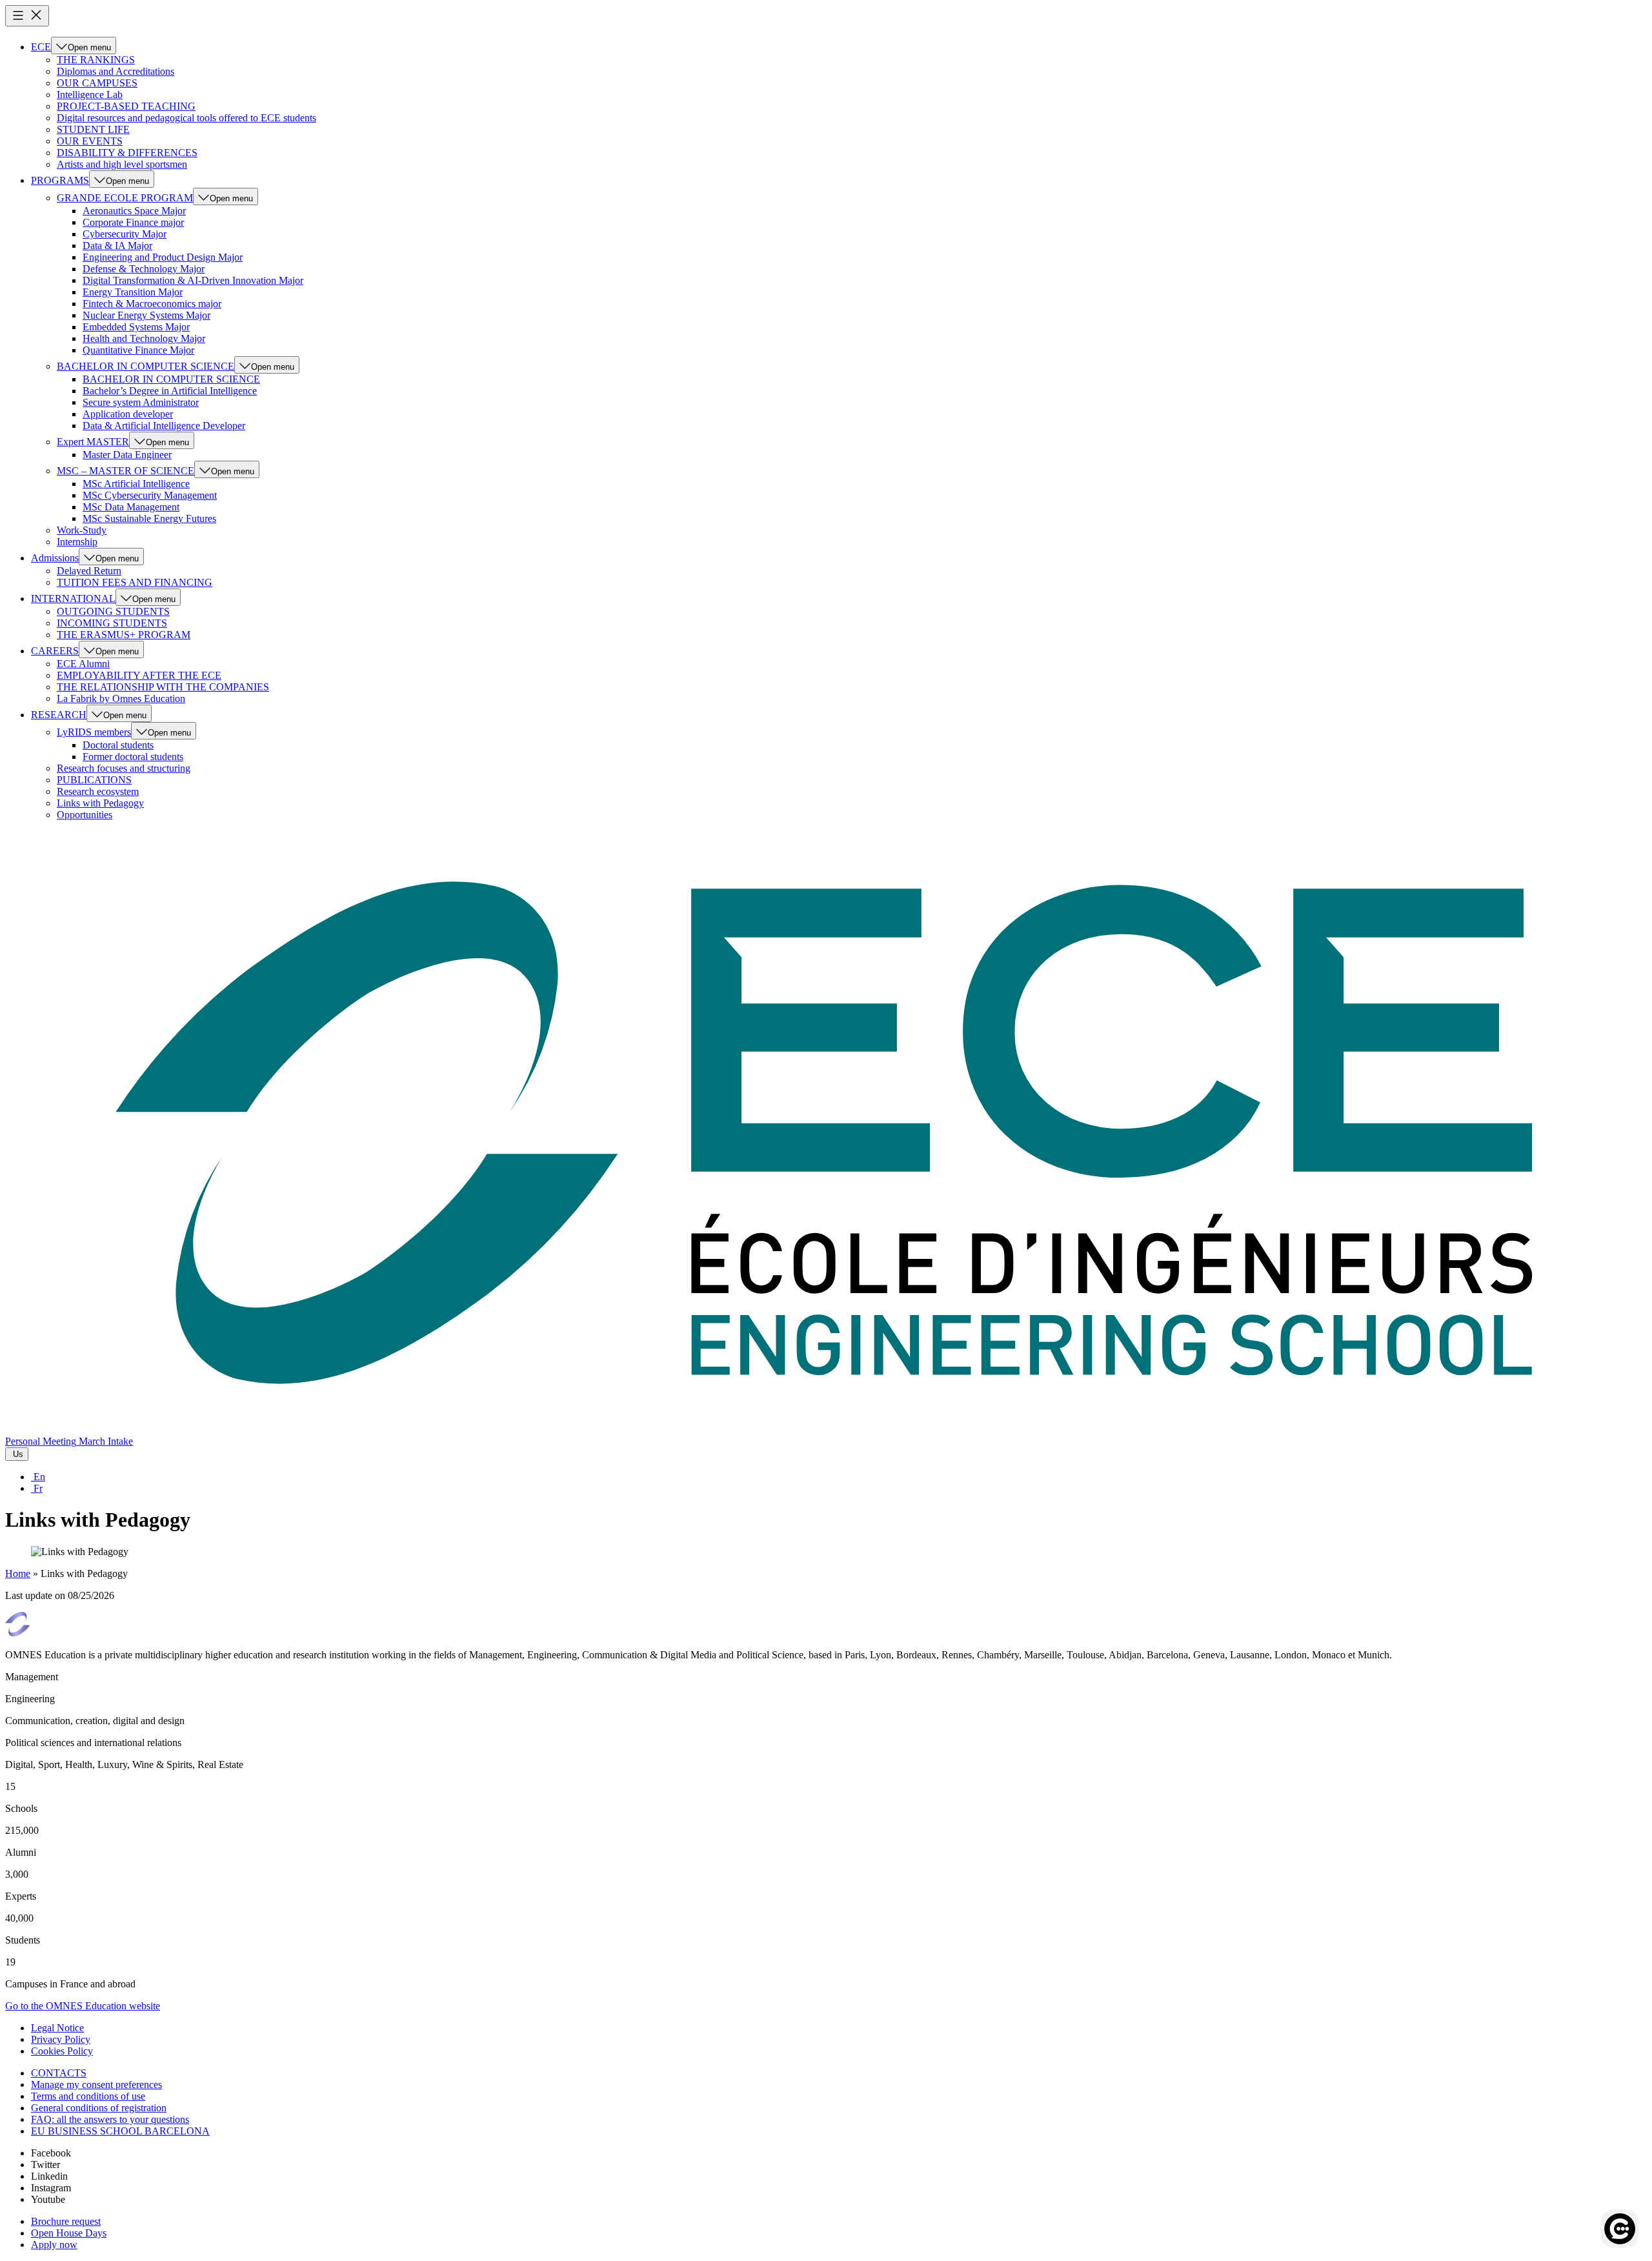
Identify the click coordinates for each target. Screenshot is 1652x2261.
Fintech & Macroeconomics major (152, 304)
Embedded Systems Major (136, 327)
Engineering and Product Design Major (163, 257)
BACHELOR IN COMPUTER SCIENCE (146, 366)
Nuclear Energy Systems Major (146, 315)
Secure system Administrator (141, 402)
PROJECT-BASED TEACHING (126, 106)
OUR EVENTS (90, 141)
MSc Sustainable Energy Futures (149, 518)
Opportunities (85, 815)
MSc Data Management (131, 507)
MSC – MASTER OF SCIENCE (126, 471)
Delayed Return (89, 571)
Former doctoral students (133, 757)
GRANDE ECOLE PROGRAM (125, 198)
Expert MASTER (93, 442)
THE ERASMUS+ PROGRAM (124, 635)
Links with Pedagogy (100, 803)
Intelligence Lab (90, 95)
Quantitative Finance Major (138, 350)
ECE (41, 47)
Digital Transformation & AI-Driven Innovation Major (193, 280)
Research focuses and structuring (124, 768)
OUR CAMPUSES (97, 83)
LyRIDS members (94, 732)
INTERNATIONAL (73, 598)
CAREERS (55, 651)
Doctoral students (118, 745)
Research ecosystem (98, 791)
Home (18, 1573)
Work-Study (82, 530)
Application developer (128, 414)
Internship (77, 542)
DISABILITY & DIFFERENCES (127, 153)
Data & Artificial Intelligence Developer (164, 426)
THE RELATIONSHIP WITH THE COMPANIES (163, 687)
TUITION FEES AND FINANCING (135, 582)
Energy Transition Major (133, 292)
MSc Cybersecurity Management (150, 495)
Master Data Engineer (127, 455)
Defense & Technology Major (144, 269)
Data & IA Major (117, 246)
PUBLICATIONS (94, 780)
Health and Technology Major (144, 338)
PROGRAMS (60, 180)
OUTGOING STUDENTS (113, 611)
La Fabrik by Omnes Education (121, 698)
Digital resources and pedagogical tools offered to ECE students (186, 118)
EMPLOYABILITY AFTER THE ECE (139, 675)
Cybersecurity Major (125, 234)
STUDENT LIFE (93, 129)
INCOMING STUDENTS (112, 623)
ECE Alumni (83, 664)
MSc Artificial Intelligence (136, 484)
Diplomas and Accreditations (116, 71)
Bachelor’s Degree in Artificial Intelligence (170, 391)
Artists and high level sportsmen (122, 164)
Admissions (55, 558)
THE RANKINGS (96, 60)
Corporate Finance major (133, 222)
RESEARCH (59, 715)
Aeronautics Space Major (134, 211)
